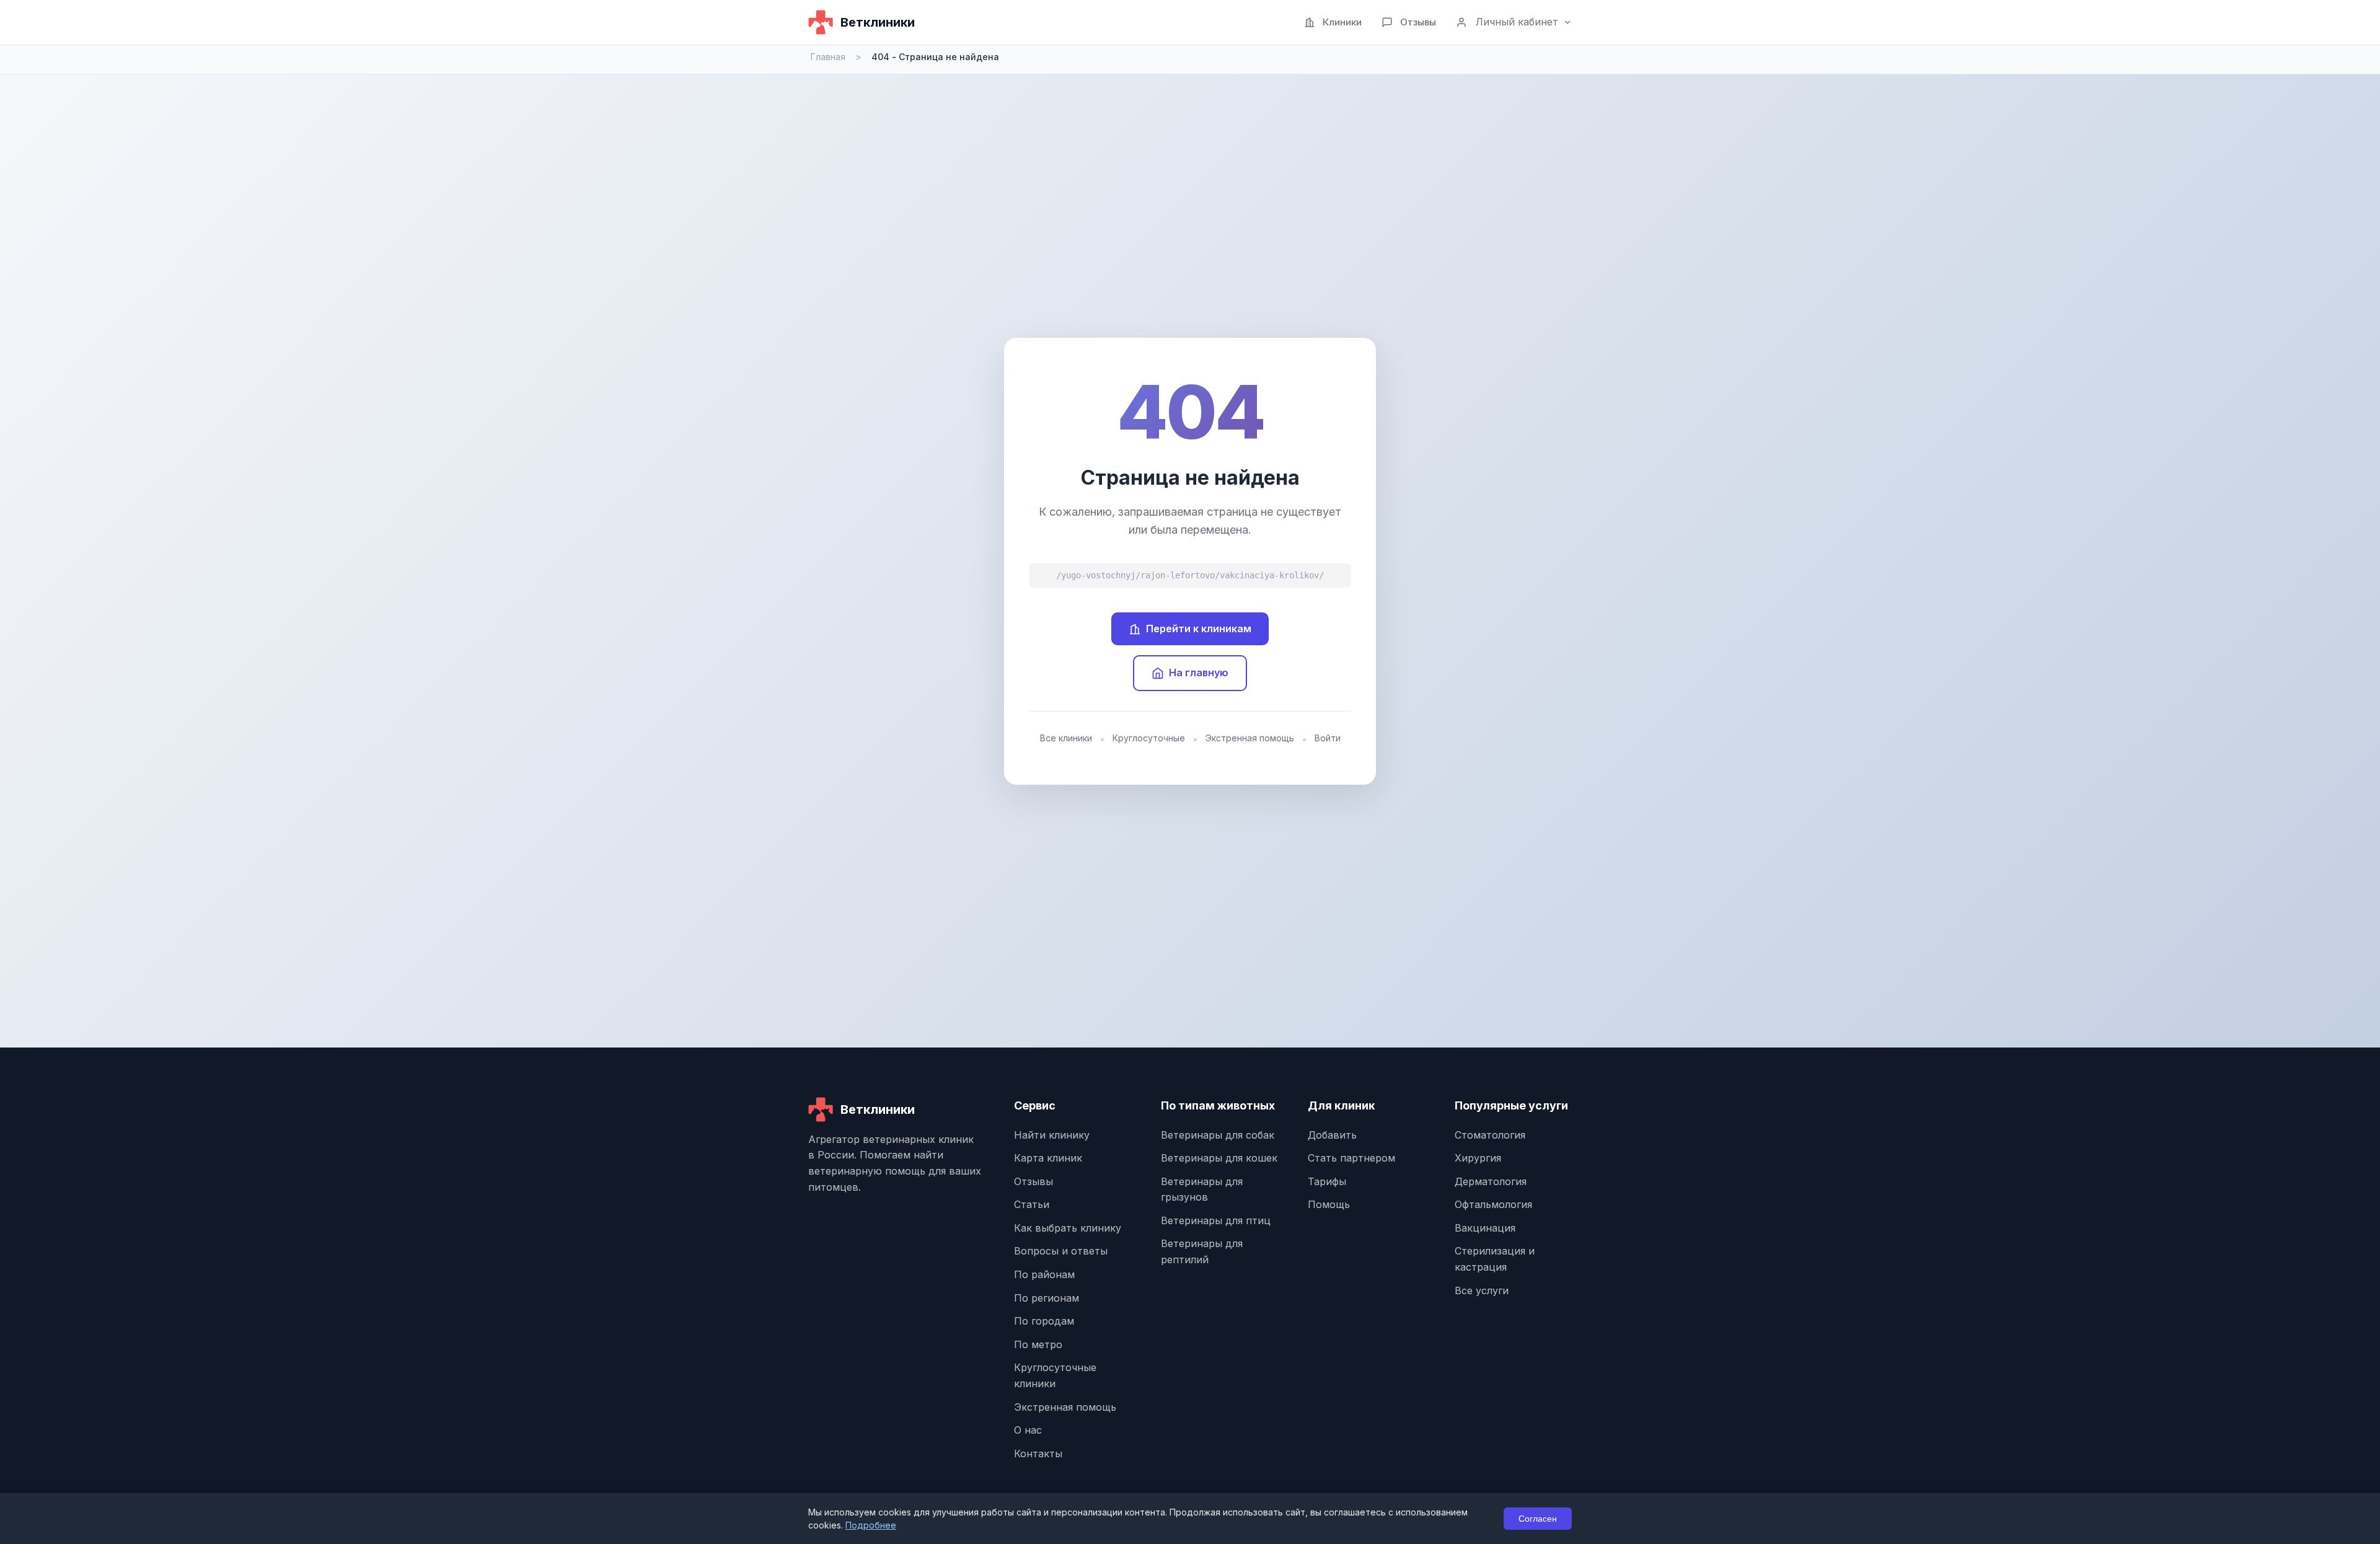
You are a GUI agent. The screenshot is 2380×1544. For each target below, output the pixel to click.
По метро (1038, 1344)
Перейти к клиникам (1199, 629)
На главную (1199, 673)
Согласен (1538, 1519)
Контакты (1038, 1454)
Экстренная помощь (1250, 738)
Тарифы (1327, 1181)
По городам (1044, 1321)
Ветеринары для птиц (1216, 1220)
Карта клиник (1048, 1158)
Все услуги (1482, 1290)
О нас (1028, 1430)
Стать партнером (1351, 1158)
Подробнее (871, 1525)
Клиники (1342, 22)
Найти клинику (1052, 1135)
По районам (1044, 1274)
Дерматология (1491, 1181)
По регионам (1047, 1298)
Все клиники (1066, 738)
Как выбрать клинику (1068, 1228)
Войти (1328, 738)
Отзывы (1418, 22)
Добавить (1332, 1135)
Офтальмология (1493, 1204)
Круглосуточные (1149, 738)
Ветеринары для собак (1218, 1135)
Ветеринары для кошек (1219, 1158)
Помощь (1329, 1204)
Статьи (1032, 1204)
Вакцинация (1485, 1228)
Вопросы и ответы (1061, 1251)
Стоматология (1490, 1135)
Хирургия (1478, 1158)
